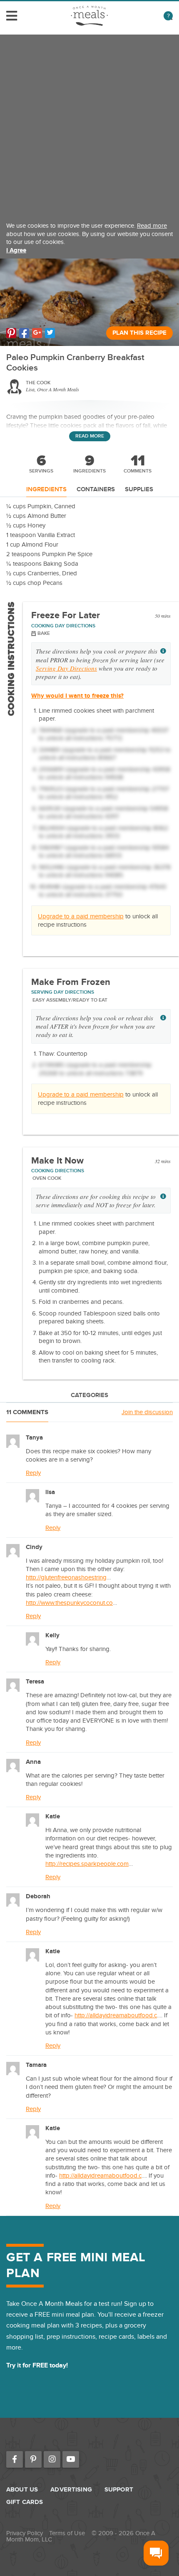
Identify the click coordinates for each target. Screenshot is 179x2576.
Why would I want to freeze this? (77, 696)
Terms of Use (67, 2533)
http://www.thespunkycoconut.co (69, 1603)
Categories (89, 1396)
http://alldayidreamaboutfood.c (116, 2015)
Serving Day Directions (66, 668)
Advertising (71, 2490)
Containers (96, 490)
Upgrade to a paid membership (81, 916)
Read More (90, 436)
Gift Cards (25, 2502)
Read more (152, 226)
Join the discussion (147, 1412)
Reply (33, 1473)
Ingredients (46, 490)
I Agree (16, 250)
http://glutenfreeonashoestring (66, 1577)
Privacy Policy (25, 2533)
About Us (22, 2490)
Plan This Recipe (139, 333)
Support (119, 2490)
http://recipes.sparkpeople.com (87, 1864)
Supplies (139, 490)
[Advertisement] (89, 124)
